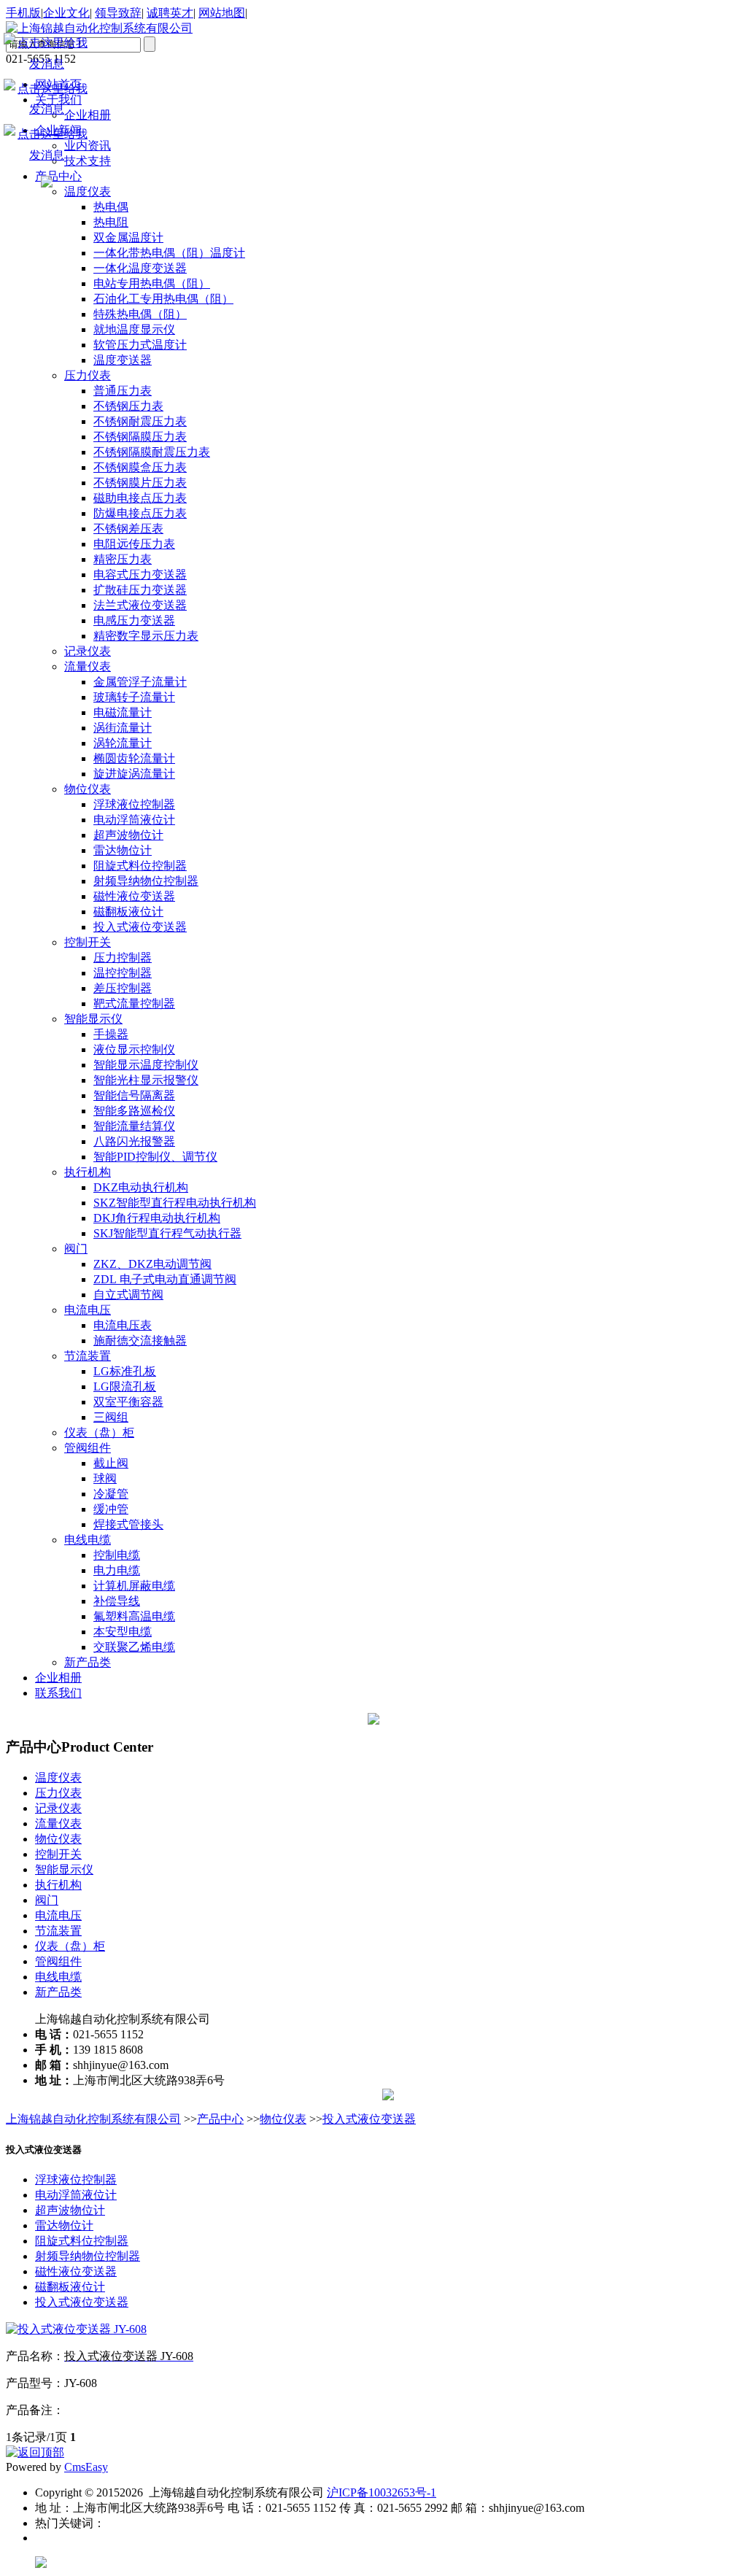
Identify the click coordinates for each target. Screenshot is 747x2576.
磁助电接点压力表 (140, 498)
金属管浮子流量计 (140, 682)
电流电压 (88, 1310)
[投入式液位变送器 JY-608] (76, 2329)
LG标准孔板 (125, 1371)
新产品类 (88, 1662)
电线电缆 (88, 1540)
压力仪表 (88, 375)
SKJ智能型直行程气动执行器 (167, 1233)
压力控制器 (123, 958)
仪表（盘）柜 (99, 1432)
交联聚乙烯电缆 (134, 1647)
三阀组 (111, 1417)
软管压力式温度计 (140, 345)
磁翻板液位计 (128, 912)
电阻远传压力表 (134, 544)
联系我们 (58, 1693)
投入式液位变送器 (140, 927)
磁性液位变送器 (134, 896)
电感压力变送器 (134, 620)
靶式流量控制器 (134, 1003)
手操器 (111, 1034)
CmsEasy (86, 2467)
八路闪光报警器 (134, 1141)
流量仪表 (88, 666)
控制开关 (88, 942)
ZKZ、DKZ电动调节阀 (152, 1264)
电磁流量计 (123, 712)
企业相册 (58, 1678)
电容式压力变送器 (140, 575)
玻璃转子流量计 (134, 697)
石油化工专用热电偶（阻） (163, 299)
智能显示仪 (93, 1019)
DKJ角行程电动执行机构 (157, 1218)
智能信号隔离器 (134, 1095)
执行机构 (88, 1172)
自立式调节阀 (128, 1295)
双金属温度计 (128, 237)
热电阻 (111, 222)
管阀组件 (88, 1448)
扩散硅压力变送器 (140, 590)
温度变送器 (123, 360)
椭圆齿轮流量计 (134, 758)
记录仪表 (88, 651)
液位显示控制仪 (134, 1049)
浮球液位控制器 (134, 804)
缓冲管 (111, 1509)
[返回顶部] (35, 2452)
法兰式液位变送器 (140, 605)
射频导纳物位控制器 (146, 881)
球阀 (105, 1478)
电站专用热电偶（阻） (152, 283)
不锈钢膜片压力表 (140, 483)
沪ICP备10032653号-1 (382, 2492)
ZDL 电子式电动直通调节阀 (165, 1279)
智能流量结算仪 (134, 1126)
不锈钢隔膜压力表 (140, 437)
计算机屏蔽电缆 (134, 1586)
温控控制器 (123, 973)
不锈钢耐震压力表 (140, 421)
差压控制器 (123, 988)
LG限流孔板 (125, 1386)
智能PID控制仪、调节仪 (155, 1157)
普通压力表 (123, 391)
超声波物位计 (128, 835)
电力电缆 (117, 1570)
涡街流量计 (123, 728)
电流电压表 (123, 1325)
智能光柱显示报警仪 (146, 1080)
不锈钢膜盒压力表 (140, 467)
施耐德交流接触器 (140, 1341)
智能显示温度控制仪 (146, 1065)
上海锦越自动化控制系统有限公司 (93, 2119)
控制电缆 (117, 1555)
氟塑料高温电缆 (134, 1616)
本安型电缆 (123, 1632)
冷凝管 (111, 1494)
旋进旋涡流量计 (134, 774)
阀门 (76, 1249)
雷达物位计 (123, 850)
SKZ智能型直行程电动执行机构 (175, 1203)
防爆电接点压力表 (140, 513)
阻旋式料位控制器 (140, 866)
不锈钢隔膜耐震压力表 (152, 452)
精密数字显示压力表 (146, 636)
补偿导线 (117, 1601)
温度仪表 (58, 1778)
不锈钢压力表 (128, 406)
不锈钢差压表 (128, 529)
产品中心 (220, 2119)
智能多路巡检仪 (134, 1111)
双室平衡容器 (128, 1402)
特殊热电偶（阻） (140, 314)
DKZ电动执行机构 (141, 1187)
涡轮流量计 (123, 743)
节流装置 (88, 1356)
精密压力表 (123, 559)
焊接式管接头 (128, 1524)
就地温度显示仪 (134, 329)
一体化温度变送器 (140, 268)
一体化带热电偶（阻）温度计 (169, 253)
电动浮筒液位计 (134, 820)
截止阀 (111, 1463)
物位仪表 (88, 789)
